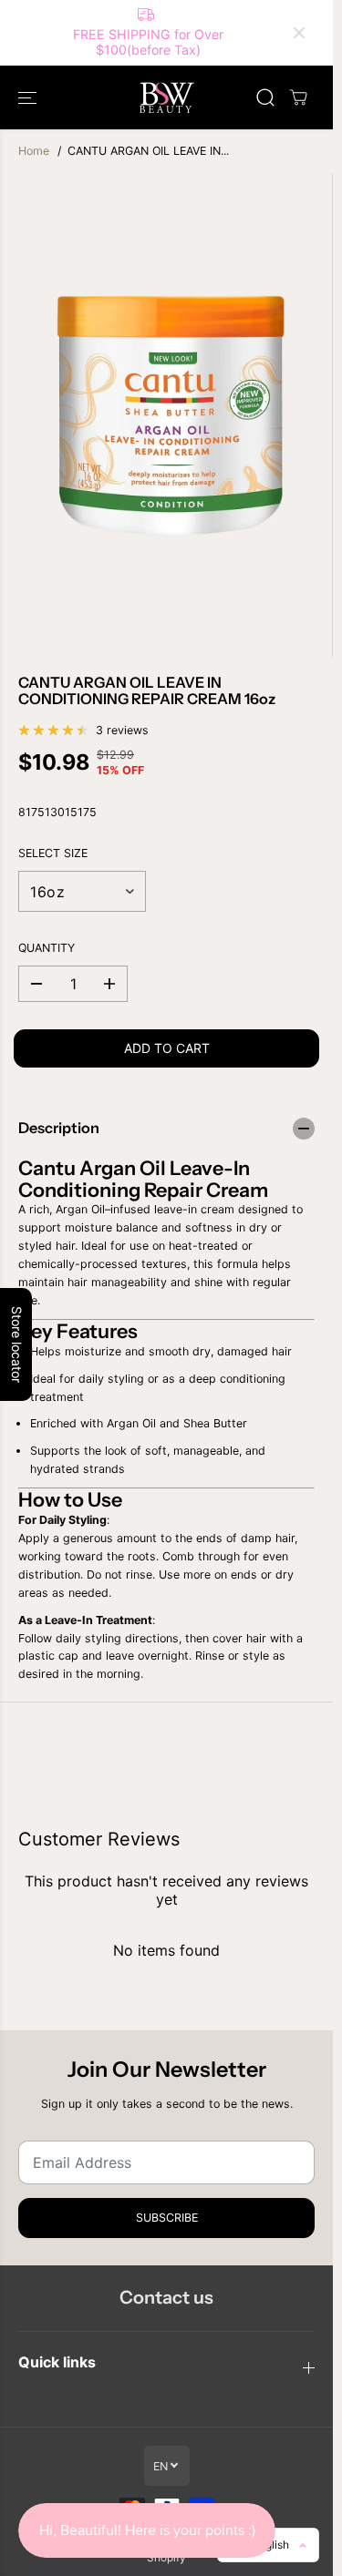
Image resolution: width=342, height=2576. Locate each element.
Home (34, 151)
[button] (29, 97)
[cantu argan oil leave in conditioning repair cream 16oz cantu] (171, 415)
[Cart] (298, 97)
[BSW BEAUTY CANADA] (167, 97)
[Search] (265, 97)
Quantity (47, 948)
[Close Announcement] (299, 33)
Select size (53, 853)
